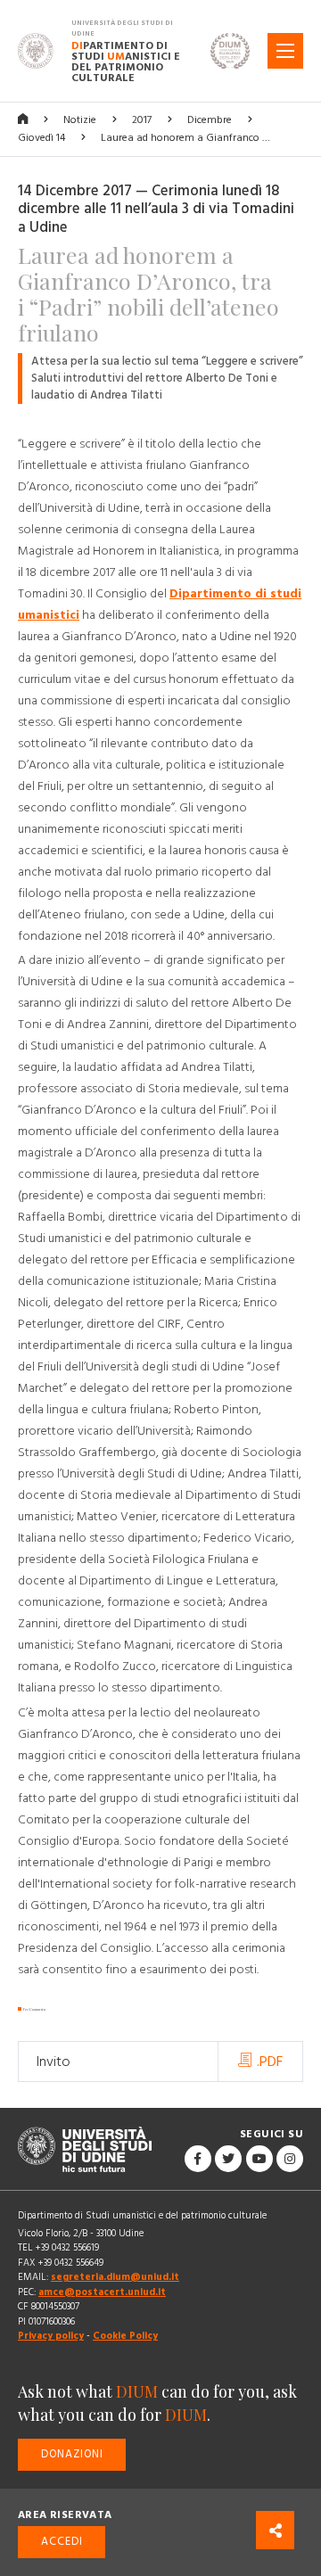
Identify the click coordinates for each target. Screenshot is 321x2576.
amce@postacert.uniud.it (102, 2292)
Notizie (80, 120)
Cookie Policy (125, 2336)
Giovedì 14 (41, 138)
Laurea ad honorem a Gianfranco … (185, 138)
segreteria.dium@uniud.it (115, 2277)
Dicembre (210, 120)
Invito (53, 2062)
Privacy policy (51, 2336)
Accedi (62, 2542)
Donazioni (72, 2454)
